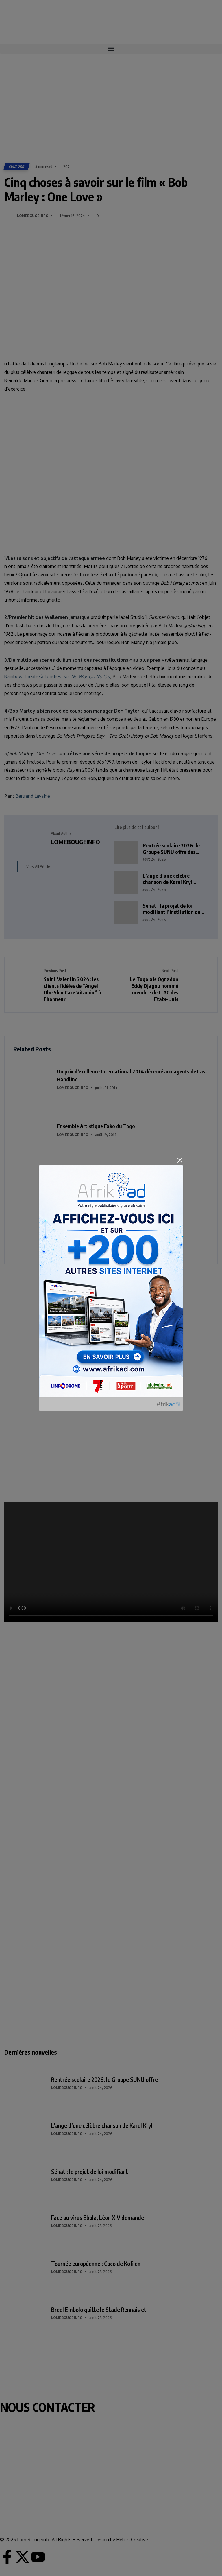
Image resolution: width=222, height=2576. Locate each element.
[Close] (180, 1160)
